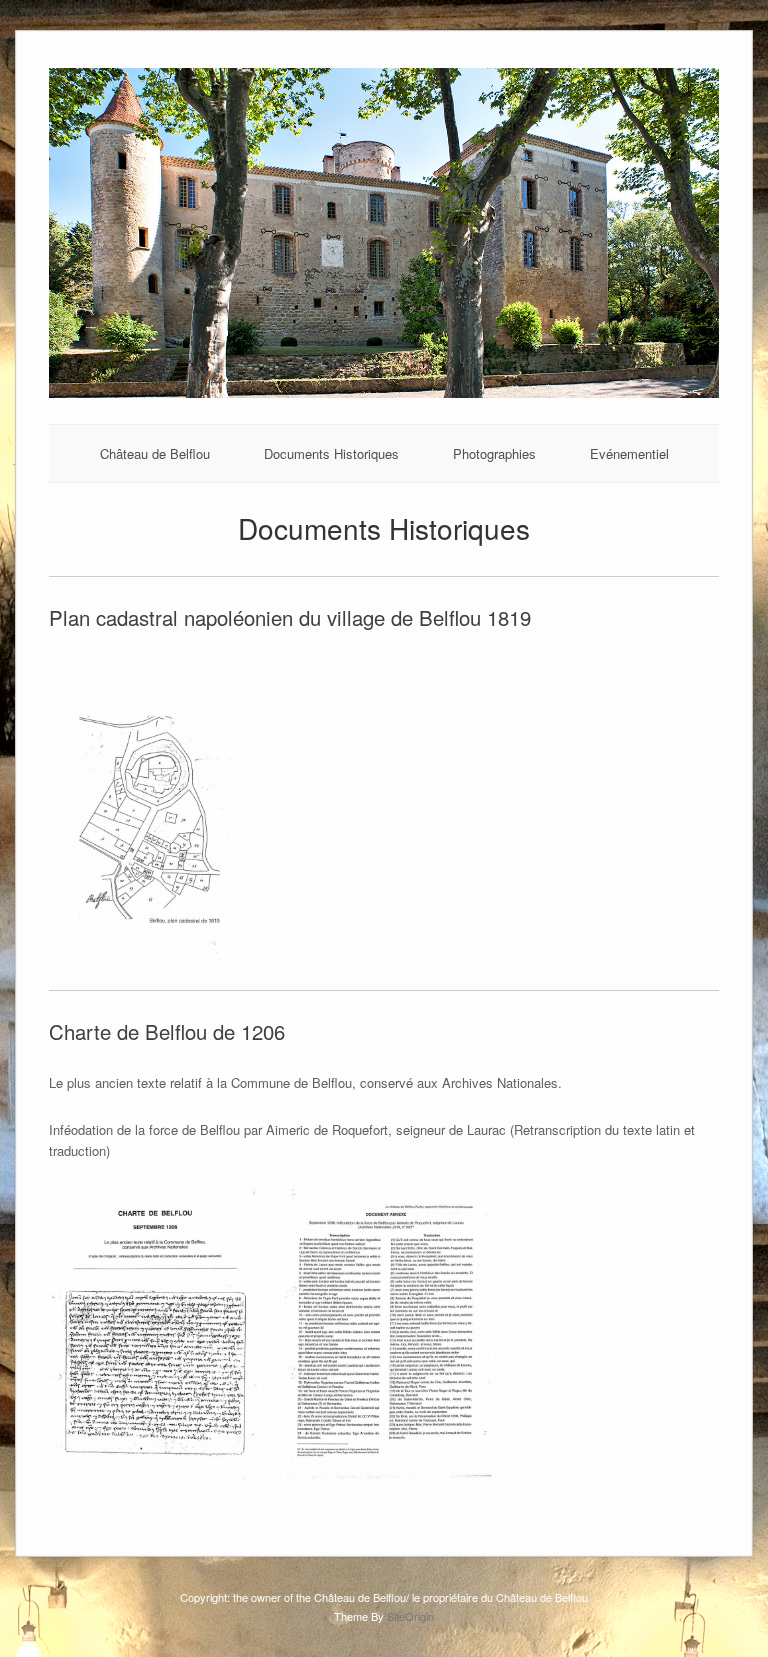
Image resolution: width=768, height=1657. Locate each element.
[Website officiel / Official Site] (384, 392)
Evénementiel (629, 453)
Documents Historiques (331, 453)
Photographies (494, 453)
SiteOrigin (410, 1616)
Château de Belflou (155, 453)
